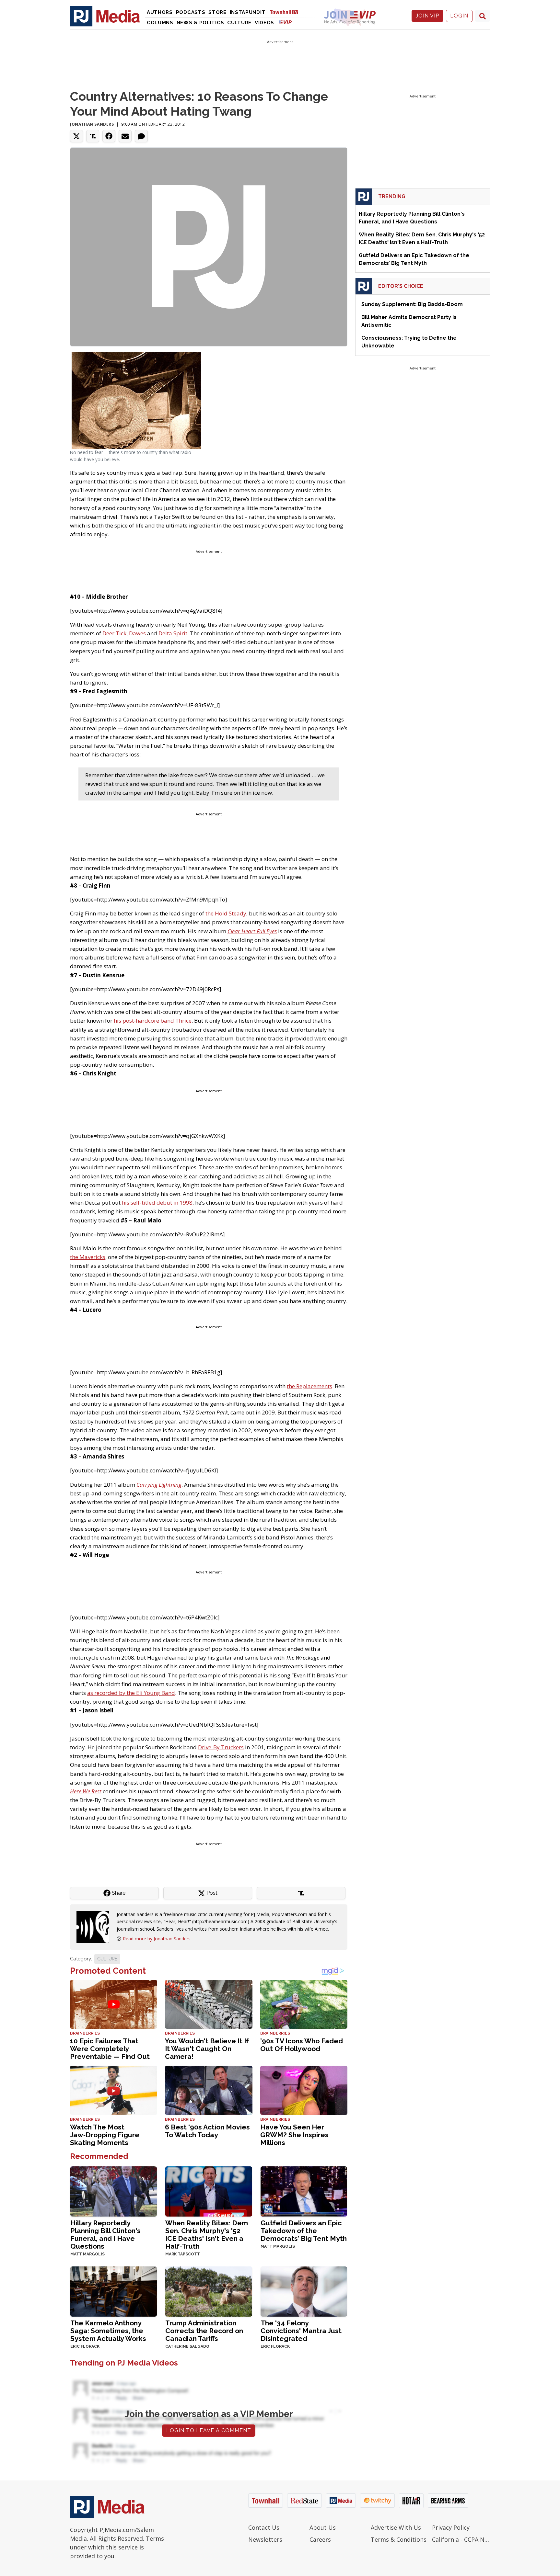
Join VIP (427, 16)
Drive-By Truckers (221, 1747)
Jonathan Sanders (92, 124)
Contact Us (264, 2527)
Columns (160, 23)
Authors (160, 12)
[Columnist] (95, 1927)
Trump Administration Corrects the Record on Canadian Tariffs (204, 2331)
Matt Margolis (87, 2254)
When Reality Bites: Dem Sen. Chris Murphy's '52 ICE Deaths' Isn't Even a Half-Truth (207, 2235)
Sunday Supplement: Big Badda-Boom (412, 304)
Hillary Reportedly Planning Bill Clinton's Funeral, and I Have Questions (105, 2235)
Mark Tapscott (183, 2254)
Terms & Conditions (399, 2539)
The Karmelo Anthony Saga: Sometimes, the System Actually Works (108, 2331)
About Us (323, 2527)
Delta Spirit (173, 633)
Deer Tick (114, 633)
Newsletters (265, 2539)
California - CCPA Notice (461, 2539)
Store (217, 12)
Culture (239, 23)
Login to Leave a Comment (209, 2430)
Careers (320, 2539)
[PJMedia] (105, 16)
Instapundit (248, 12)
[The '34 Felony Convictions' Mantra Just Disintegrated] (304, 2291)
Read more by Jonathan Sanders (157, 1939)
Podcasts (191, 12)
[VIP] (285, 22)
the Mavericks (88, 1257)
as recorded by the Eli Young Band (131, 1693)
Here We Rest (86, 1791)
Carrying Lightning (159, 1485)
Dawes (137, 633)
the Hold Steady (226, 913)
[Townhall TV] (286, 12)
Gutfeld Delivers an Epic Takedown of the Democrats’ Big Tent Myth (304, 2231)
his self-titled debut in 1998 (157, 1203)
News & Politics (200, 23)
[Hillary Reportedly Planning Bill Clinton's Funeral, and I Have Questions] (114, 2191)
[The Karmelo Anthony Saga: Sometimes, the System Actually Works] (114, 2291)
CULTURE (107, 1959)
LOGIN (459, 16)
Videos (264, 23)
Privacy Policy (451, 2527)
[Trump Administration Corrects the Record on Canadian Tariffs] (209, 2291)
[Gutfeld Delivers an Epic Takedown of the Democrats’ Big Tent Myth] (304, 2191)
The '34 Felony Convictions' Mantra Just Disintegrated (301, 2331)
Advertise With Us (396, 2527)
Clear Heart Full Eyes (252, 931)
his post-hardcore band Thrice (153, 1021)
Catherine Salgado (187, 2346)
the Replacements (309, 1386)
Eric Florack (85, 2346)
